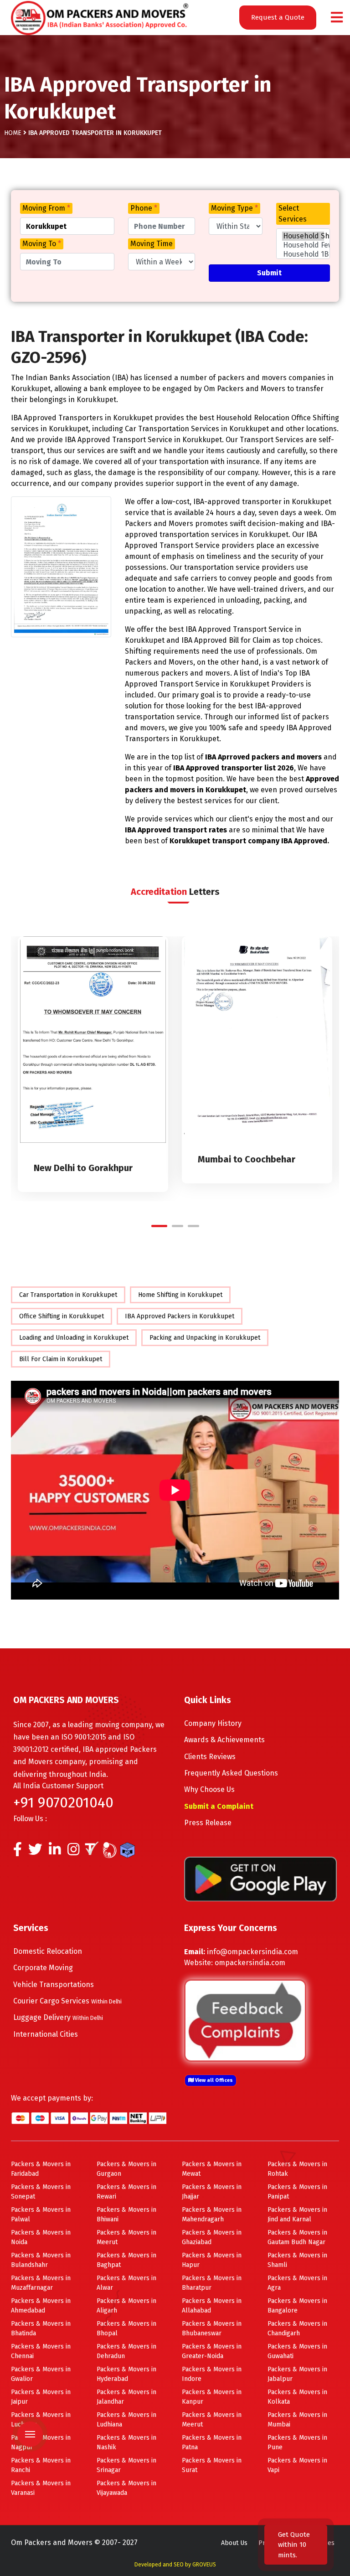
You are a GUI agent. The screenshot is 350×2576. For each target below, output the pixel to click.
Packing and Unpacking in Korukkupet (205, 1338)
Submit (269, 273)
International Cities (46, 2034)
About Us (234, 2543)
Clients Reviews (210, 1757)
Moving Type (234, 208)
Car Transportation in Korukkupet (68, 1295)
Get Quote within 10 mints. (294, 2545)
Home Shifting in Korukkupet (180, 1295)
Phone (144, 208)
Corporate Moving (43, 1968)
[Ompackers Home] (100, 17)
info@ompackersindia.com (252, 1952)
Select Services (293, 214)
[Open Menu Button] (337, 18)
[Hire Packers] (130, 1852)
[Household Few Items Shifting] (303, 245)
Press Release (208, 1823)
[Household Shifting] (303, 236)
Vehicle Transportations (54, 1985)
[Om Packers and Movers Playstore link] (260, 1878)
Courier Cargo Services (67, 2001)
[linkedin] (55, 1852)
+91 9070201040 (63, 1802)
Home (13, 133)
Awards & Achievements (224, 1740)
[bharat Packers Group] (112, 1852)
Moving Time (152, 244)
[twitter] (35, 1852)
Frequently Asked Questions (231, 1773)
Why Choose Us (209, 1789)
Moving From (46, 208)
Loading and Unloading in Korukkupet (74, 1338)
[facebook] (18, 1852)
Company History (213, 1723)
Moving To (42, 244)
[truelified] (93, 1852)
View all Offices (213, 2080)
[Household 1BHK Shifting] (303, 254)
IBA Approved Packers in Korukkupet (180, 1316)
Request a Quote (278, 17)
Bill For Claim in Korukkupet (61, 1359)
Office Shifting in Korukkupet (62, 1316)
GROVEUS (204, 2565)
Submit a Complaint (219, 1806)
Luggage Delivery (58, 2017)
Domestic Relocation (48, 1951)
